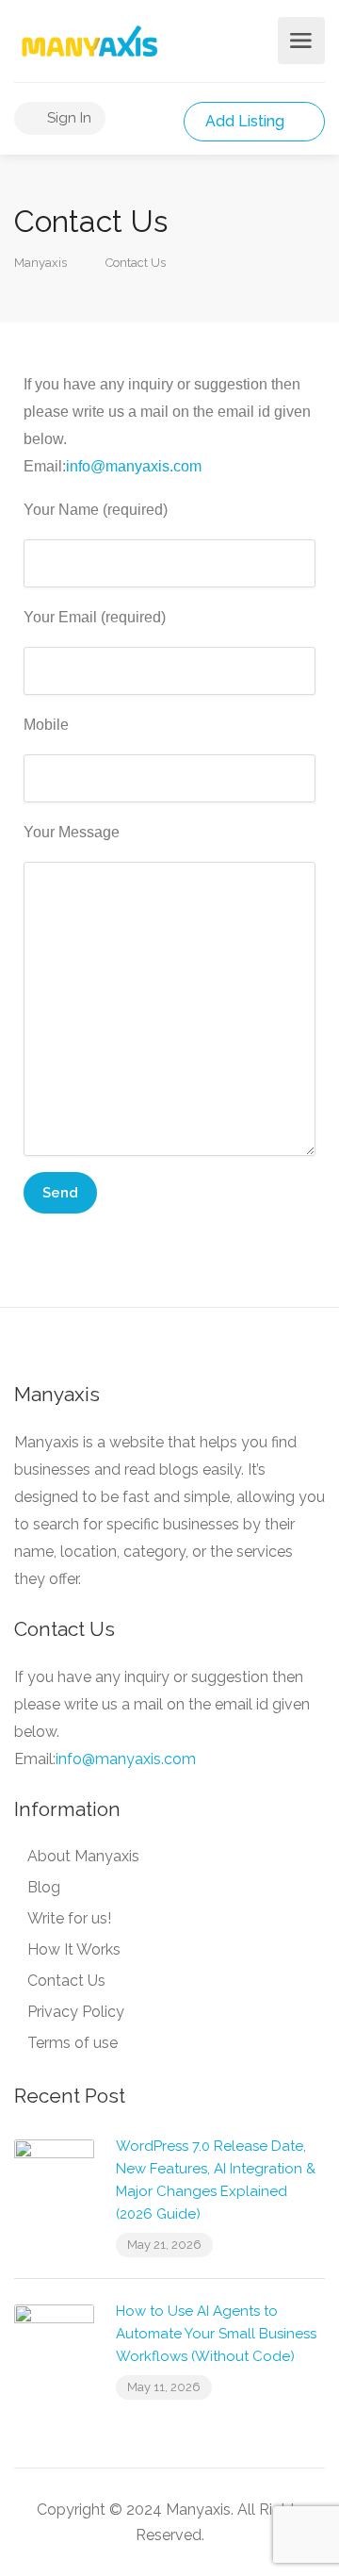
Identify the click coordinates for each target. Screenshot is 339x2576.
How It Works (74, 1949)
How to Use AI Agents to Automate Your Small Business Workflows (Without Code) (216, 2334)
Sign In (67, 118)
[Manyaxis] (89, 41)
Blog (44, 1887)
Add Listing (247, 121)
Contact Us (66, 1981)
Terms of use (73, 2043)
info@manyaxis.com (134, 466)
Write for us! (69, 1918)
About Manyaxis (83, 1856)
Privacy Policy (76, 2012)
